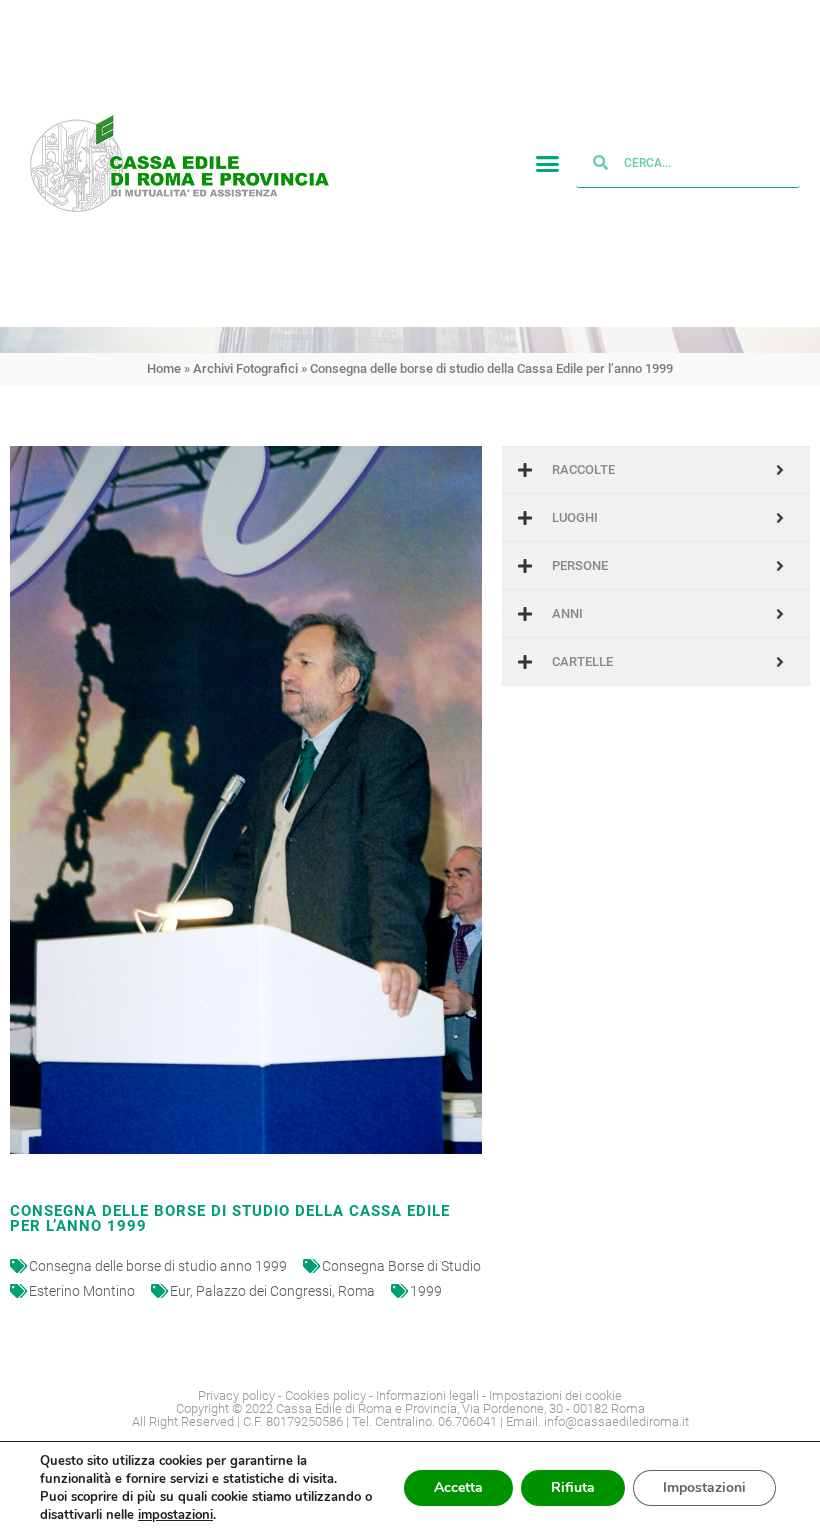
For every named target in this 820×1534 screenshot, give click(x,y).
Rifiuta (573, 1487)
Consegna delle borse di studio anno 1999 (158, 1266)
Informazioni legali (427, 1395)
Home (164, 368)
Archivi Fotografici (245, 368)
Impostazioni (704, 1487)
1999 (426, 1291)
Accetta (458, 1487)
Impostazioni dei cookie (555, 1395)
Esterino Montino (82, 1291)
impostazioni (175, 1515)
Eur (180, 1291)
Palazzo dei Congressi (264, 1291)
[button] (548, 164)
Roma (356, 1291)
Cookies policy (325, 1395)
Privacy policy (236, 1395)
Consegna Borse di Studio (401, 1266)
